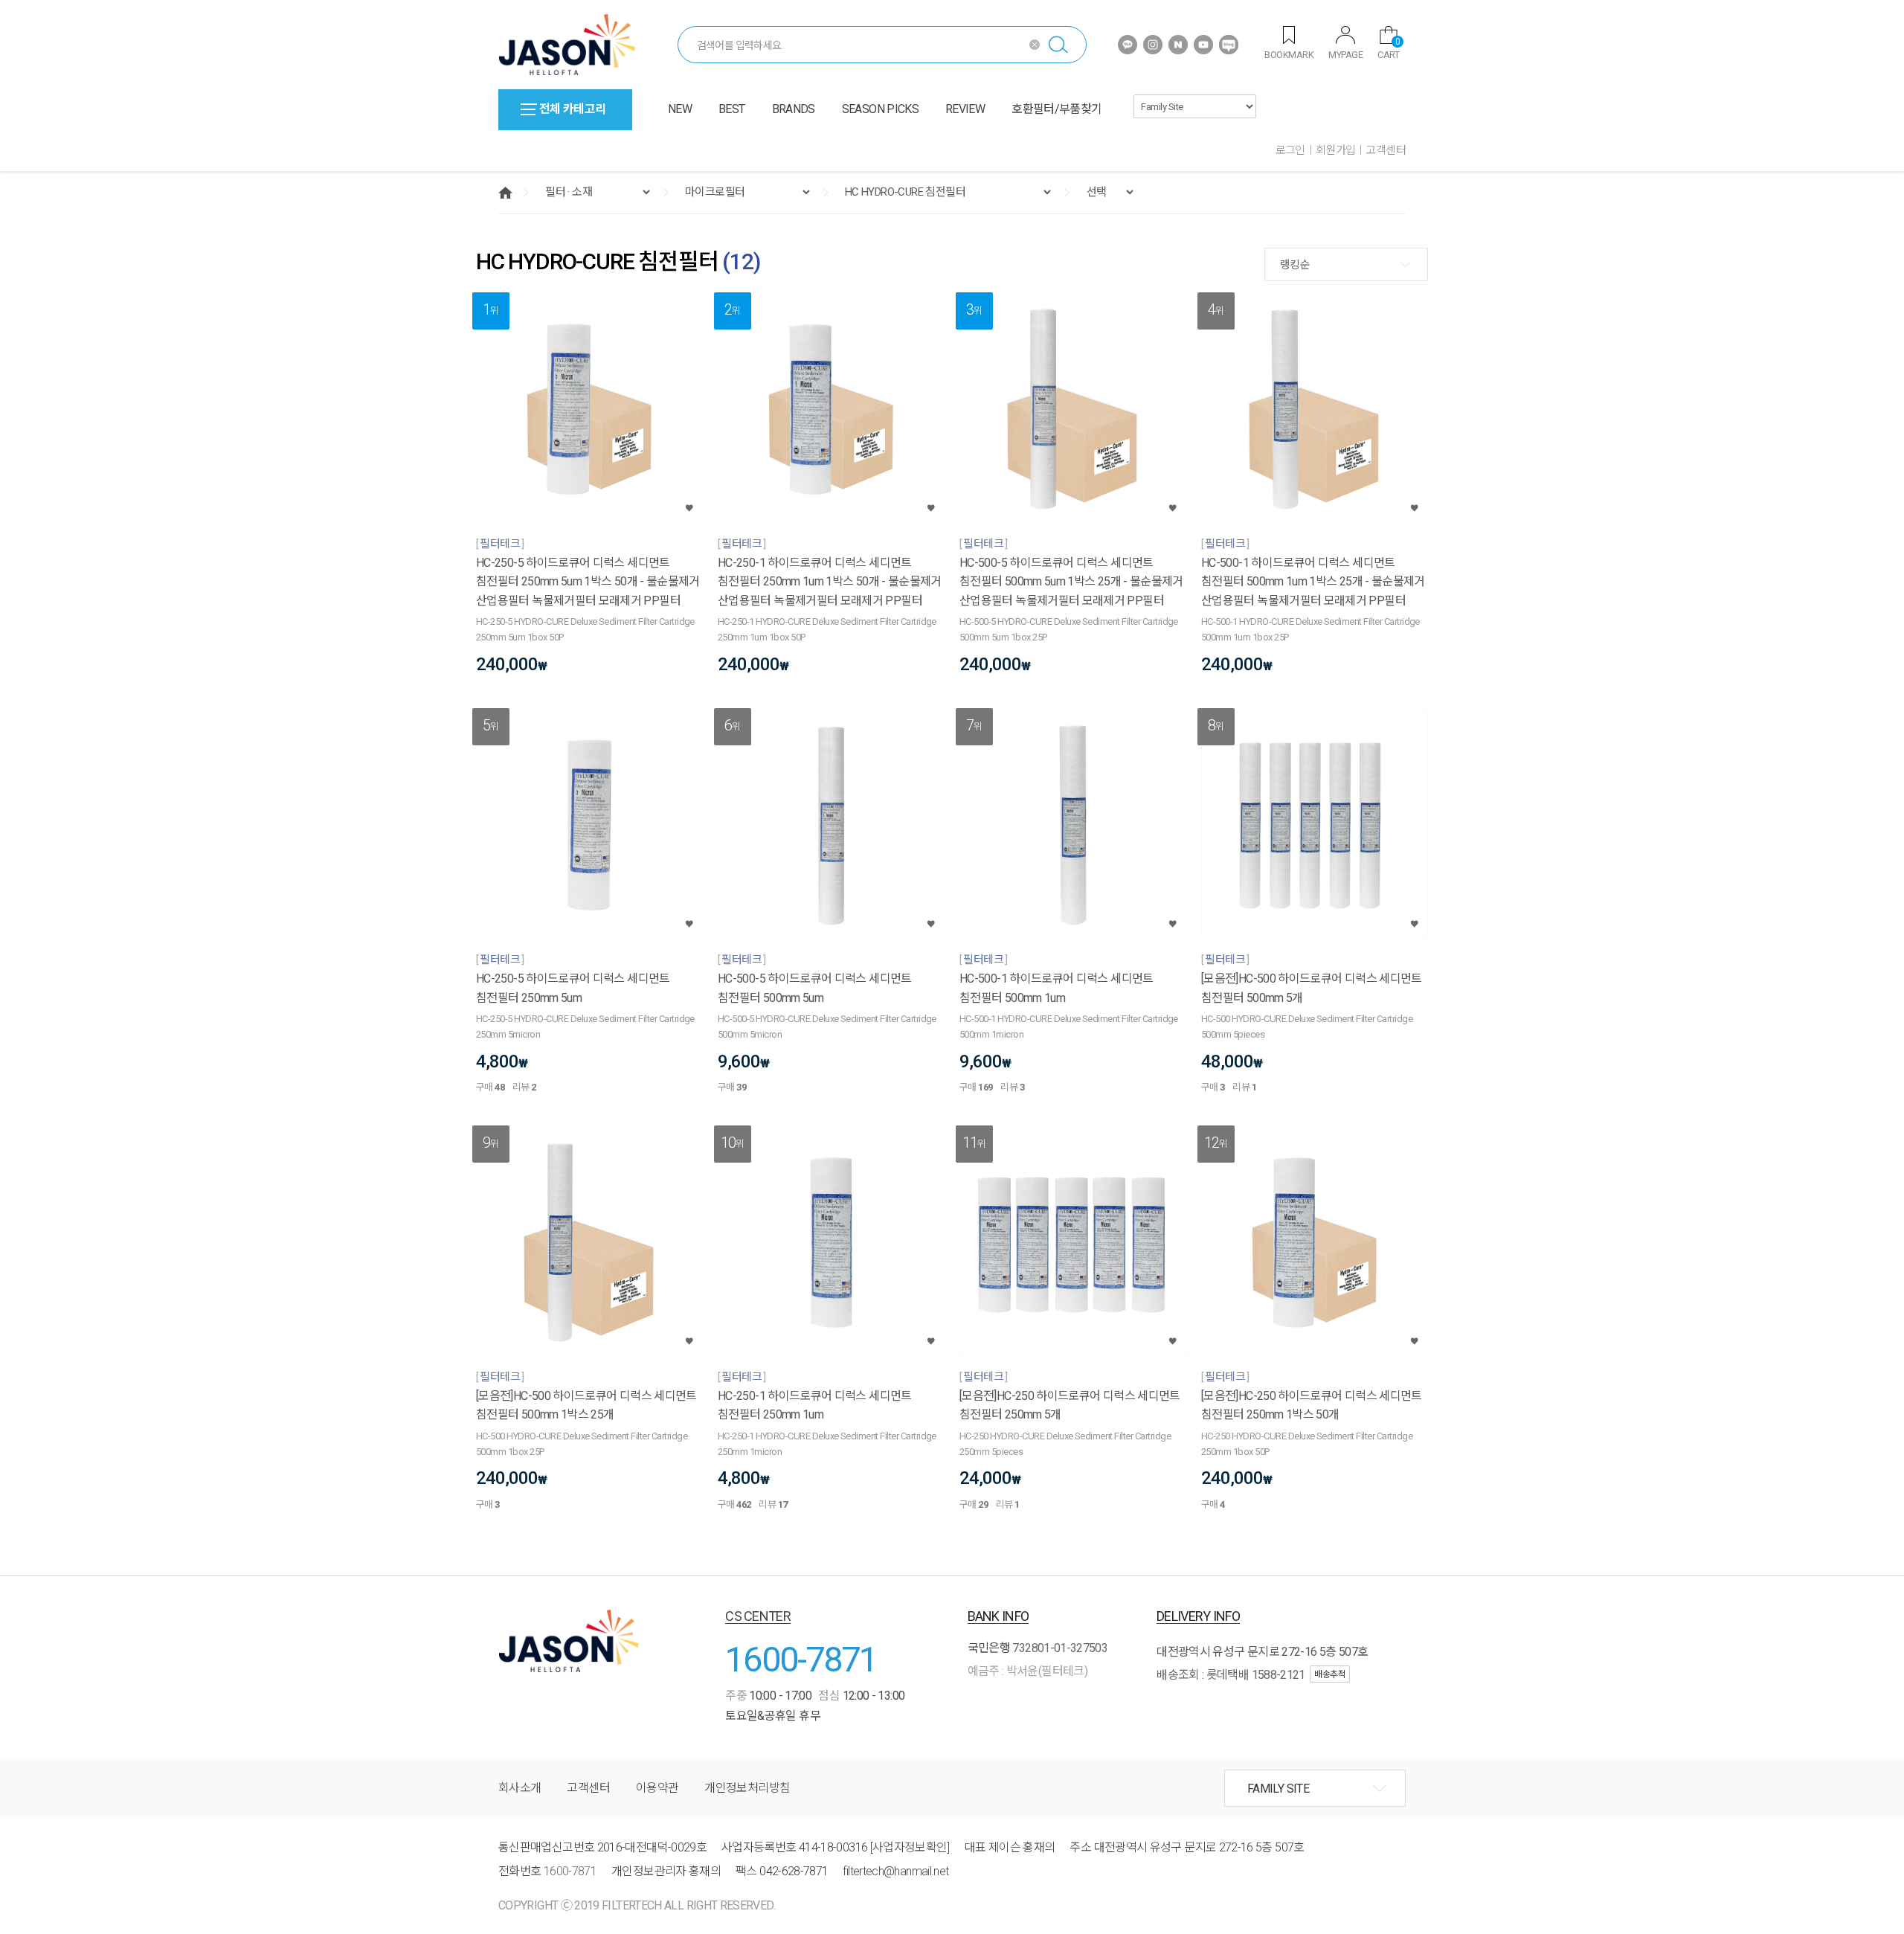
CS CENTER (758, 1616)
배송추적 (1330, 1674)
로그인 (1290, 150)
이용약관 (657, 1788)
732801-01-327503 (1060, 1648)
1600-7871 (801, 1659)
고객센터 (1386, 150)
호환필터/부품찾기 (1056, 109)
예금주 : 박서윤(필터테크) (1027, 1671)
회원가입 (1336, 150)
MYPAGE (1345, 55)
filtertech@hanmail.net (895, 1871)
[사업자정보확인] (910, 1847)
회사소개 (520, 1788)
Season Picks (880, 109)
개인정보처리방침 (747, 1788)
